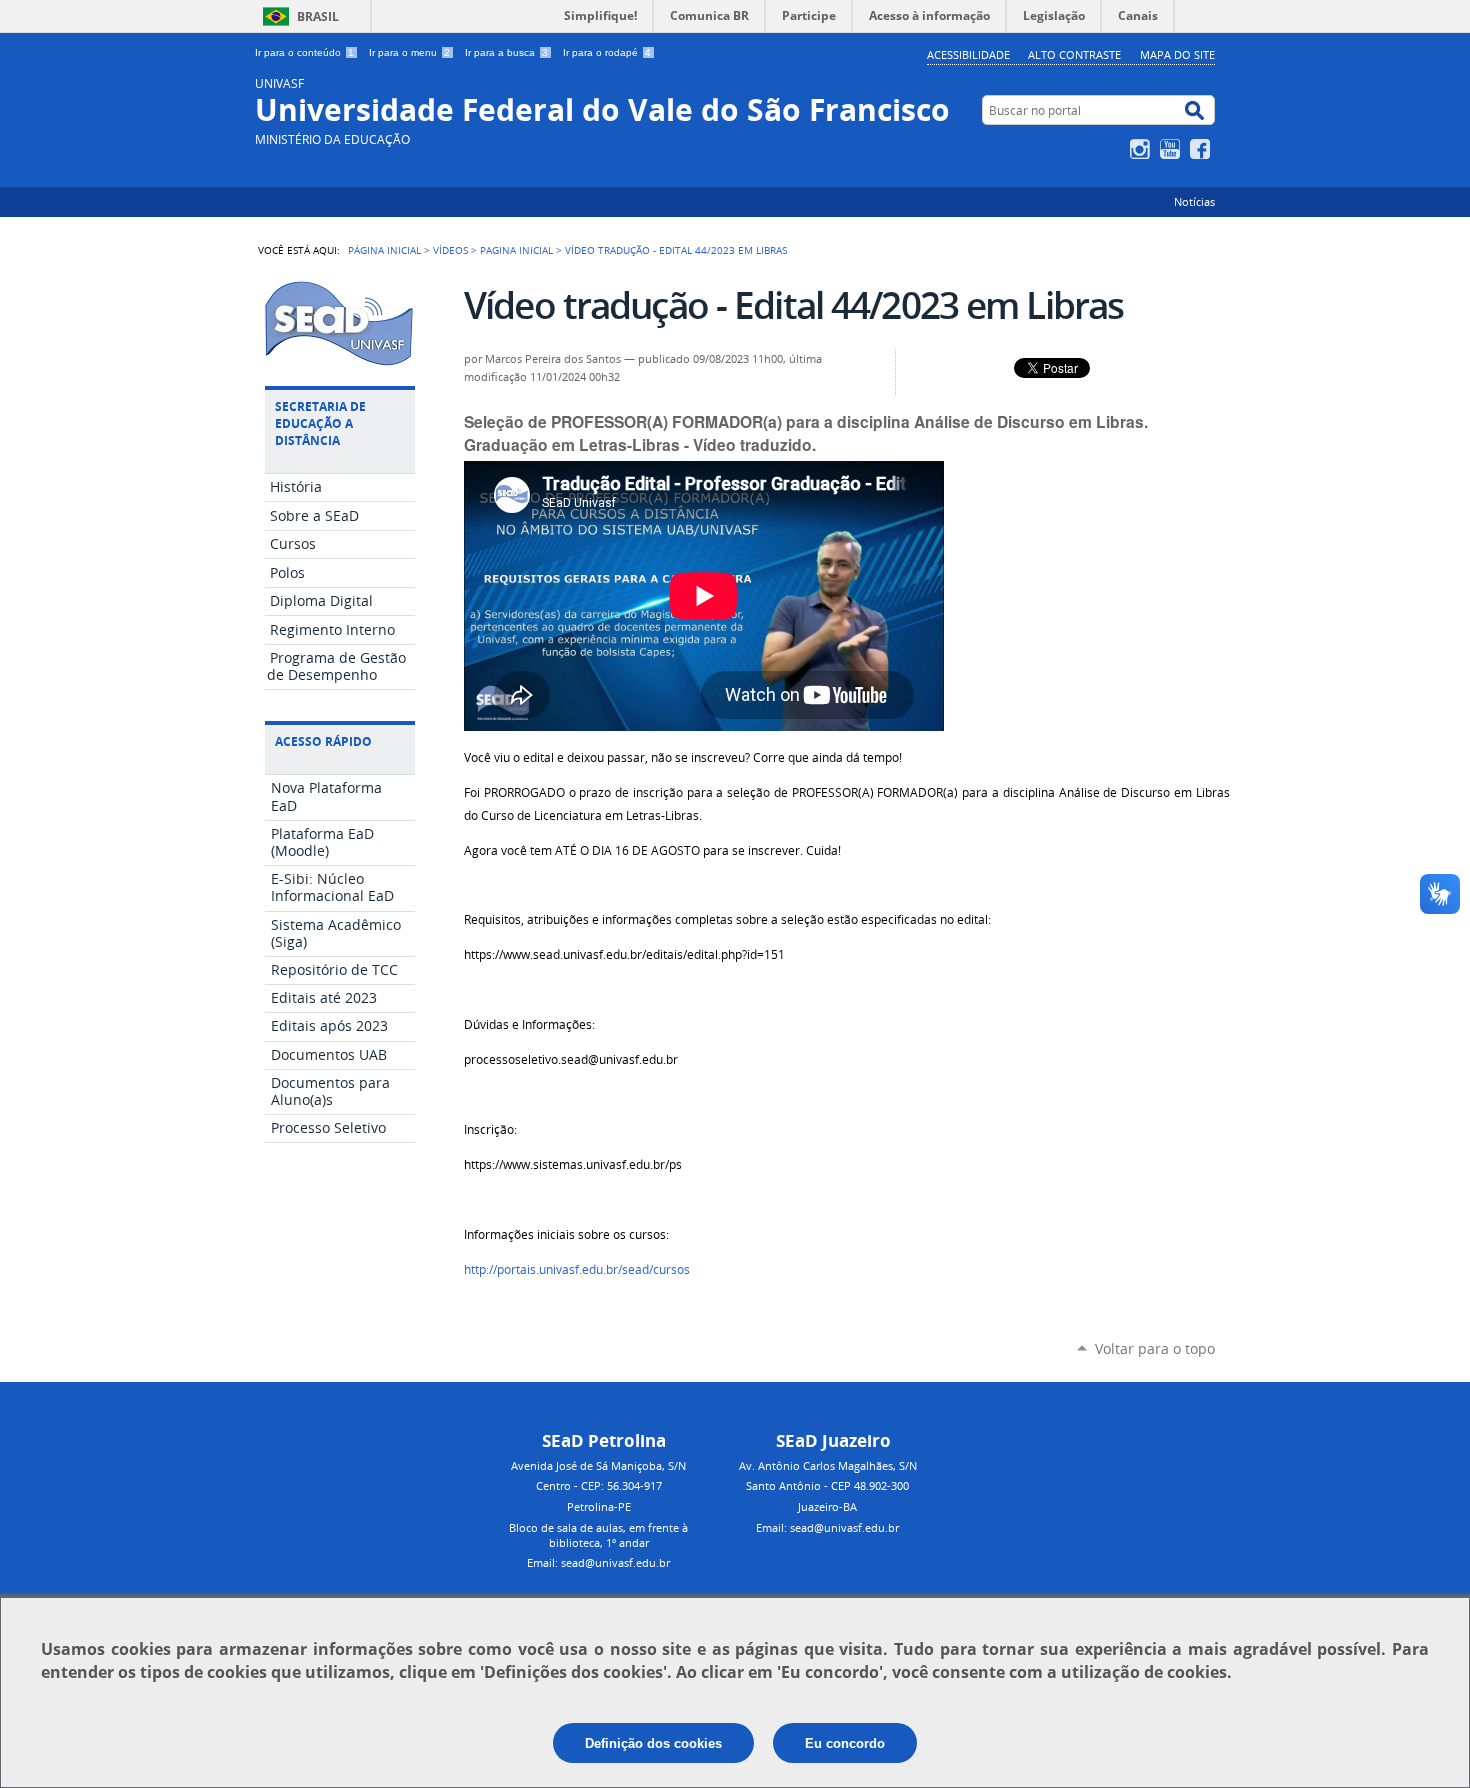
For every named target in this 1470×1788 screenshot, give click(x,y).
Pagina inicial (516, 250)
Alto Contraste (1074, 54)
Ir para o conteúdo (304, 52)
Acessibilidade (968, 54)
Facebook (1202, 149)
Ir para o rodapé (607, 52)
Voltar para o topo (1155, 1348)
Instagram (1142, 149)
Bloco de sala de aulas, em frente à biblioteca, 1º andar (598, 1535)
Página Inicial (384, 250)
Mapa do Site (1177, 54)
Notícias (1194, 201)
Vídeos (450, 250)
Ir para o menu (409, 52)
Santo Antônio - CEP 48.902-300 (827, 1485)
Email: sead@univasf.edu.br (598, 1562)
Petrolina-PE (599, 1506)
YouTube (1172, 149)
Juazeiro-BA (827, 1506)
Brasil (318, 16)
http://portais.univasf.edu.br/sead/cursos (577, 1269)
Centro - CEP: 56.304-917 (599, 1485)
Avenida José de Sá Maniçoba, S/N (598, 1465)
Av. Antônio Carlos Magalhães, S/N (828, 1465)
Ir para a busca (506, 52)
